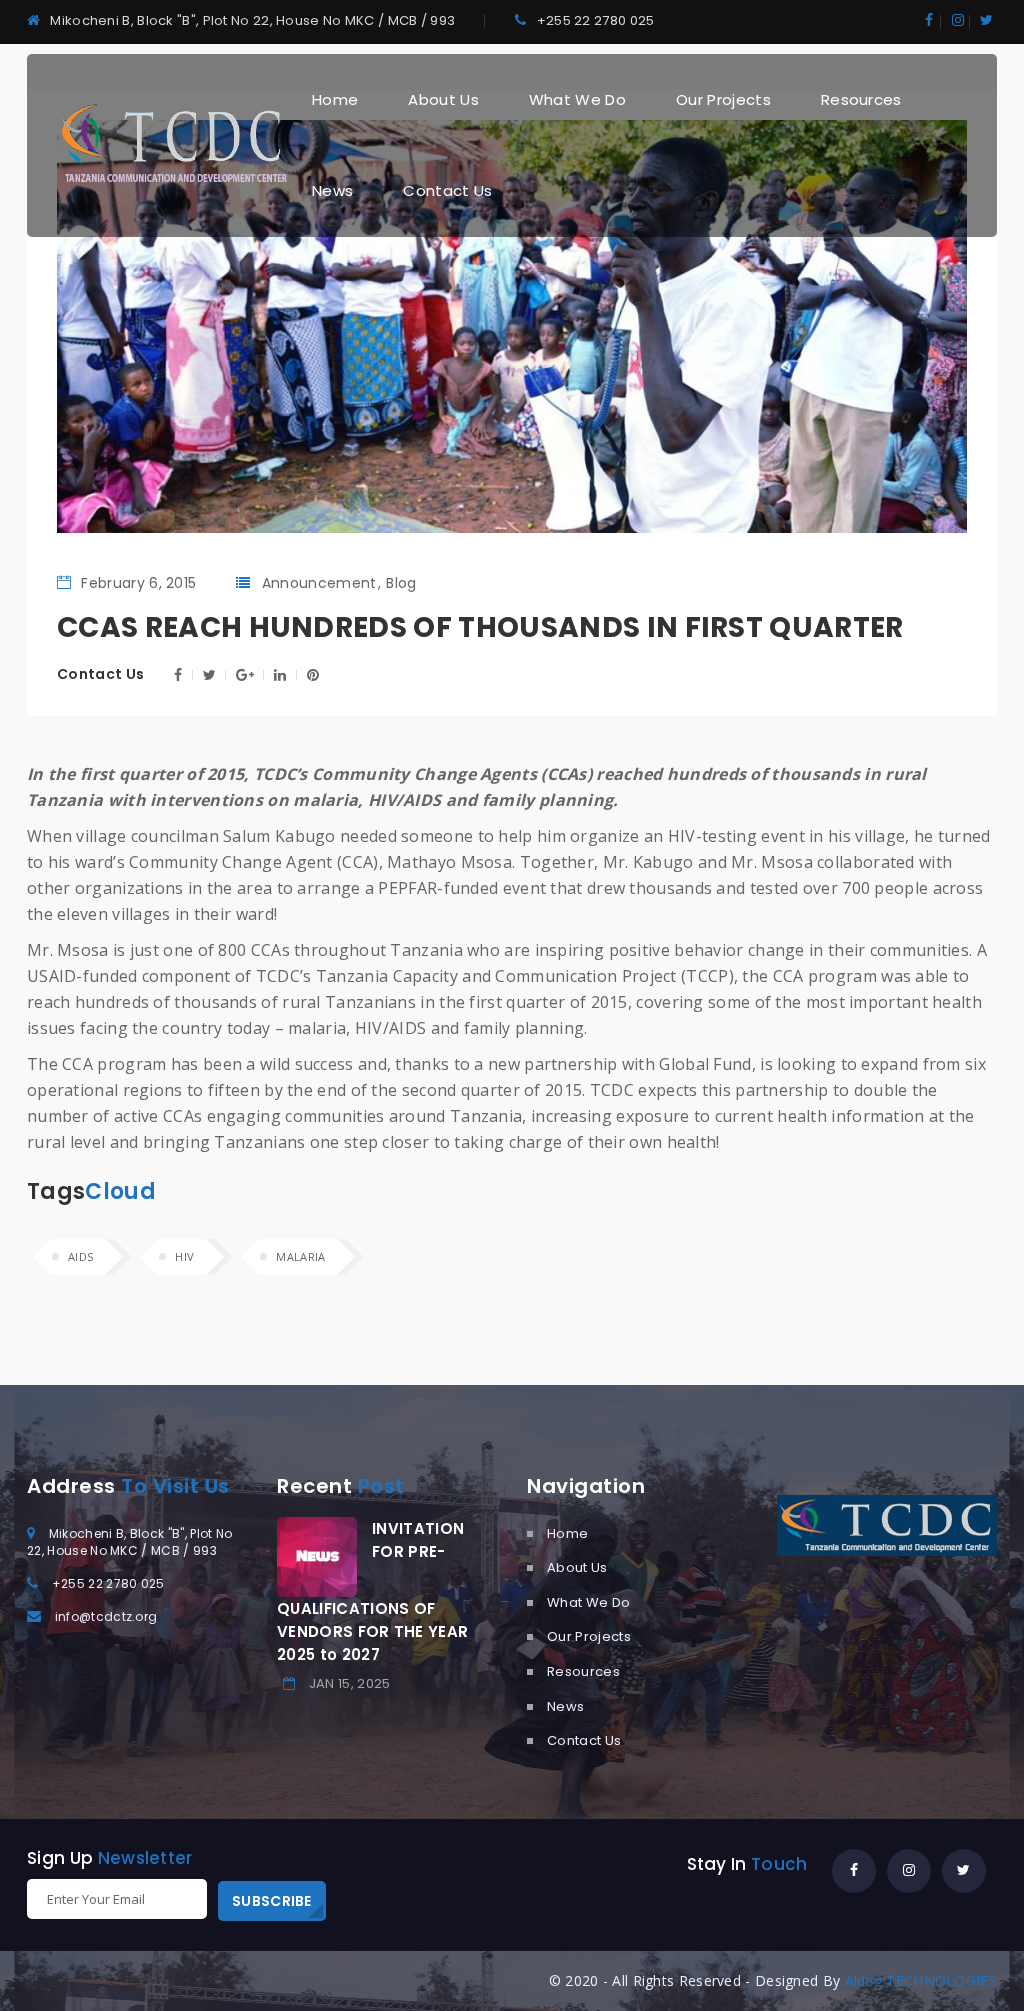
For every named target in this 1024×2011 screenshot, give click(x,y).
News (332, 190)
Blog (401, 583)
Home (335, 99)
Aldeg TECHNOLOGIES (921, 1980)
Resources (861, 99)
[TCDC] (172, 143)
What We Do (577, 99)
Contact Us (447, 190)
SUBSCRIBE (272, 1901)
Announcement (319, 583)
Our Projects (723, 99)
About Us (443, 99)
